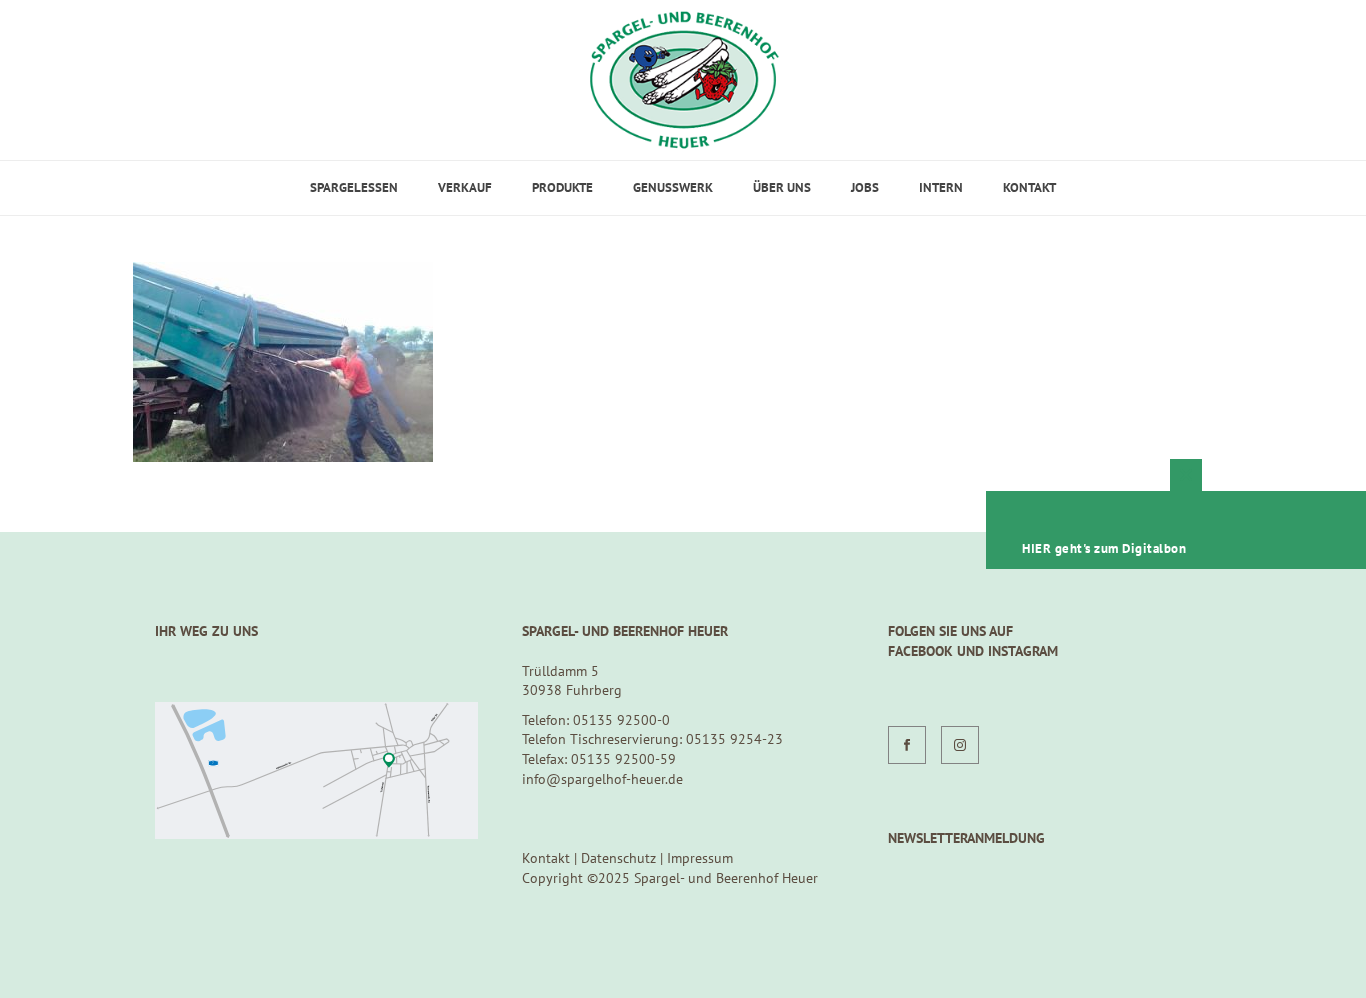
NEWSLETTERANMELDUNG (966, 838)
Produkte (562, 187)
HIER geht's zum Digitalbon (1104, 548)
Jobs (865, 187)
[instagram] (960, 745)
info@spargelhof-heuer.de (602, 779)
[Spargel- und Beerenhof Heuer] (683, 80)
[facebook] (907, 745)
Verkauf (465, 187)
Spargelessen (354, 187)
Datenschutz (618, 858)
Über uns (782, 187)
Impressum (700, 858)
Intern (941, 187)
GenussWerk (673, 187)
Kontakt (1029, 187)
